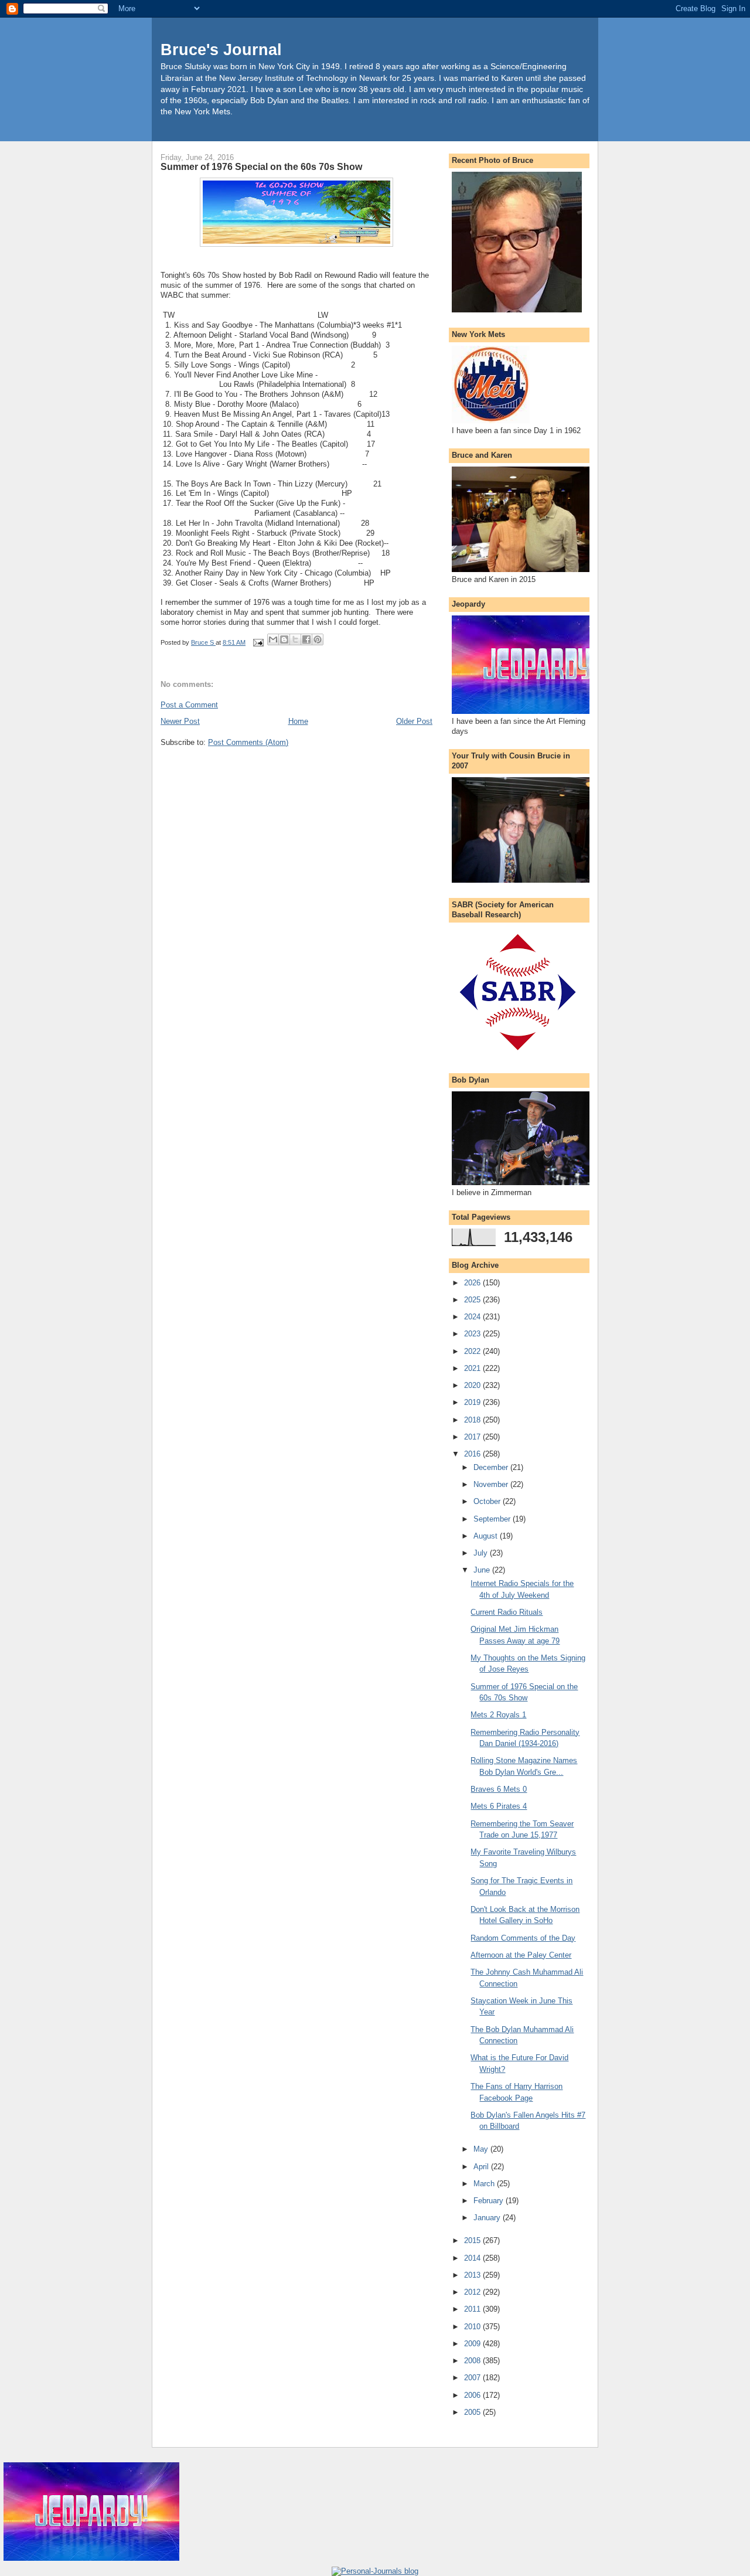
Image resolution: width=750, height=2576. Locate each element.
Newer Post (180, 721)
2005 (473, 2412)
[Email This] (273, 639)
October (488, 1501)
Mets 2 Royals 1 (498, 1715)
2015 (473, 2240)
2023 (473, 1334)
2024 (473, 1317)
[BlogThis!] (284, 639)
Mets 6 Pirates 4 (499, 1806)
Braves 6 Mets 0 (499, 1789)
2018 (473, 1420)
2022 (473, 1351)
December (492, 1467)
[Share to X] (295, 639)
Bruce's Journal (221, 50)
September (493, 1519)
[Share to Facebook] (306, 639)
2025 (473, 1300)
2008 (473, 2361)
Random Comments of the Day (523, 1938)
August (487, 1536)
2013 (473, 2275)
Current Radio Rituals (507, 1612)
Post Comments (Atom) (248, 742)
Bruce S (203, 642)
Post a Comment (189, 705)
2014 (473, 2258)
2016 (473, 1454)
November (492, 1484)
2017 (473, 1437)
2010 (473, 2327)
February (490, 2201)
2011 (473, 2309)
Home (298, 721)
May (482, 2149)
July (482, 1553)
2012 (473, 2292)
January (488, 2218)
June (483, 1570)
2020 (473, 1385)
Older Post (414, 721)
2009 (473, 2344)
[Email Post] (258, 642)
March (485, 2184)
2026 (473, 1283)
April (482, 2167)
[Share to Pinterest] (318, 639)
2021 (473, 1368)
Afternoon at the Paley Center (521, 1955)
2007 (473, 2378)
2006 (473, 2395)
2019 (473, 1402)
